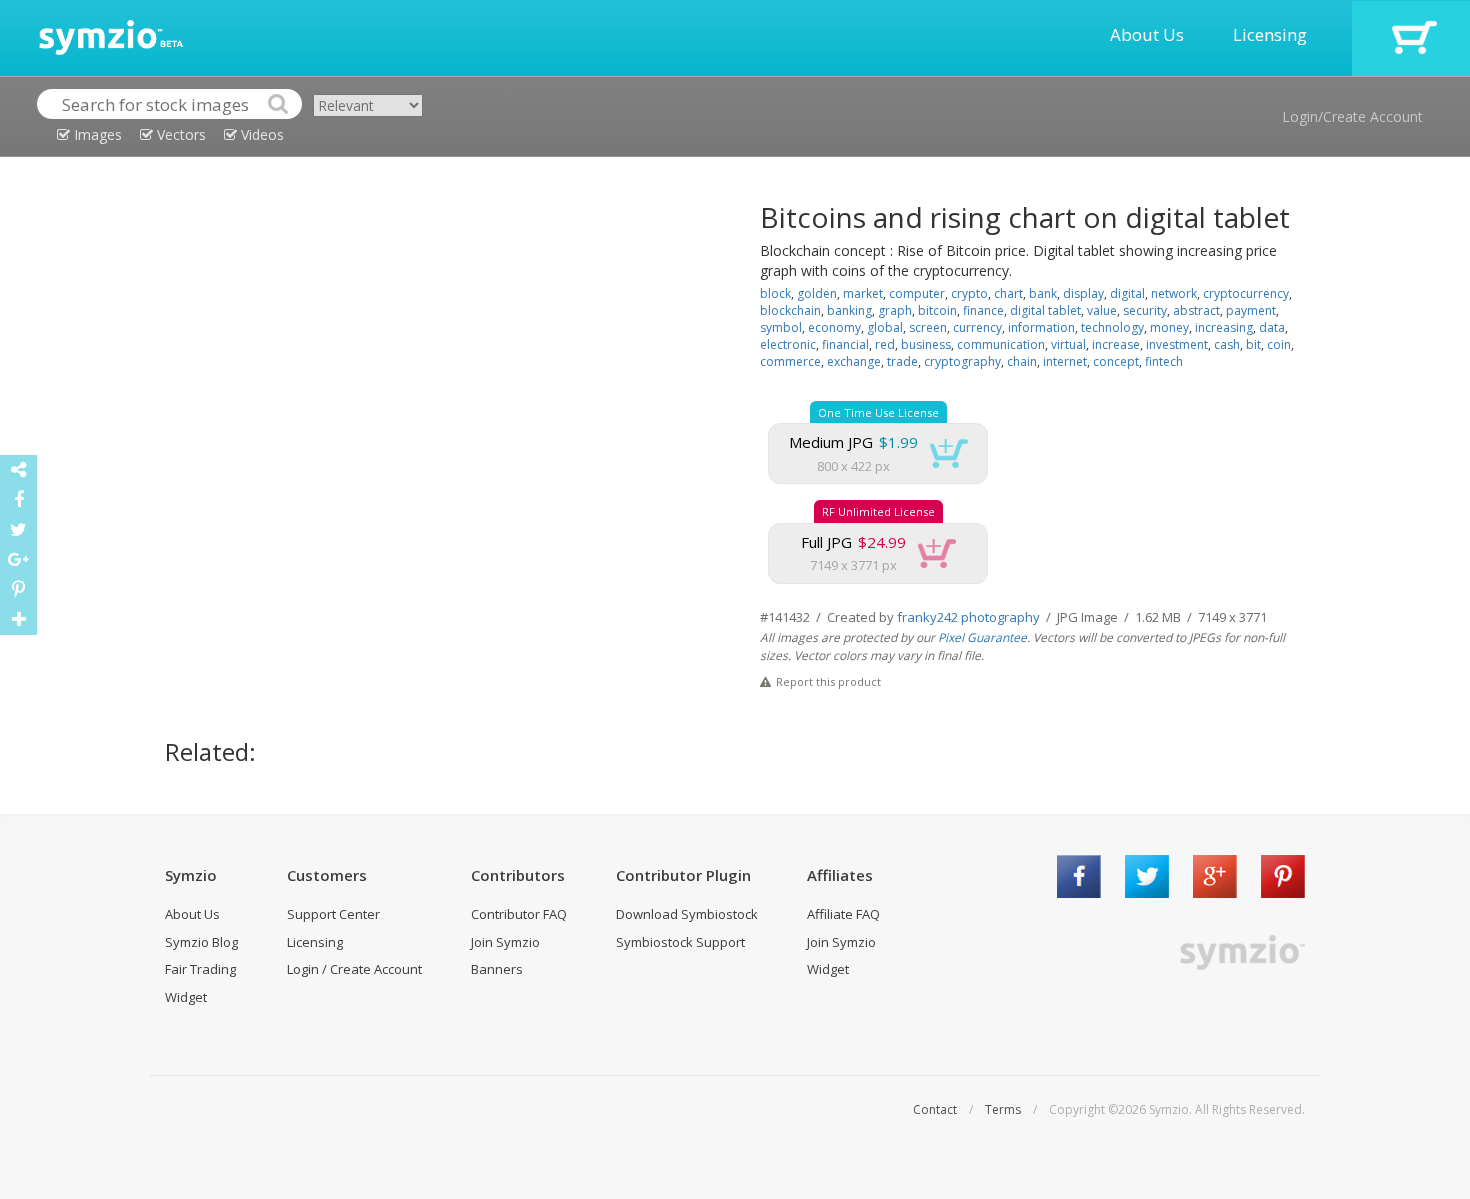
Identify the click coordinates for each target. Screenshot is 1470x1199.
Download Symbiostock (687, 914)
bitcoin (937, 310)
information (1041, 327)
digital (1127, 293)
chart (1008, 293)
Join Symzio (505, 942)
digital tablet (1045, 310)
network (1174, 293)
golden (817, 293)
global (885, 327)
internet (1065, 361)
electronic (788, 344)
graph (895, 310)
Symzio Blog (201, 942)
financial (845, 344)
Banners (497, 969)
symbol (781, 327)
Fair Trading (200, 969)
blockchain (790, 310)
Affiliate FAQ (843, 914)
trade (902, 361)
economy (834, 327)
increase (1116, 344)
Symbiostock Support (680, 942)
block (775, 293)
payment (1251, 310)
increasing (1224, 327)
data (1272, 327)
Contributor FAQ (519, 914)
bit (1253, 344)
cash (1227, 344)
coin (1279, 344)
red (885, 344)
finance (983, 310)
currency (977, 327)
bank (1043, 293)
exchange (854, 361)
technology (1112, 327)
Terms (1003, 1109)
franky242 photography (968, 617)
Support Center (333, 914)
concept (1116, 361)
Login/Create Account (1352, 116)
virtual (1068, 344)
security (1145, 310)
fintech (1164, 361)
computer (917, 293)
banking (849, 310)
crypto (969, 293)
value (1102, 310)
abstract (1196, 310)
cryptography (962, 361)
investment (1177, 344)
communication (1001, 344)
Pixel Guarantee (982, 637)
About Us (1147, 34)
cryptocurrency (1246, 293)
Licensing (1270, 34)
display (1083, 293)
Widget (186, 997)
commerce (790, 361)
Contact (935, 1109)
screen (928, 327)
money (1169, 327)
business (926, 344)
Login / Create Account (354, 969)
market (863, 293)
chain (1022, 361)
